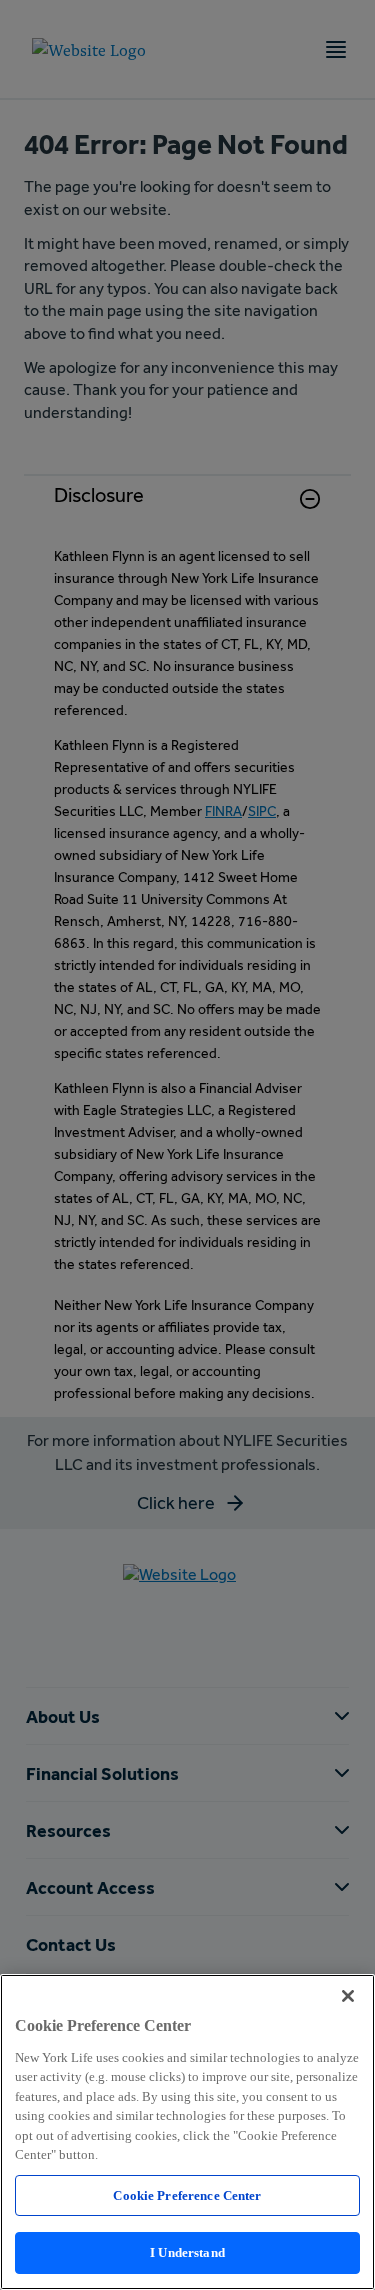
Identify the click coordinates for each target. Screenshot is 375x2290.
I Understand (187, 2252)
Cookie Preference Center (187, 2195)
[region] (187, 2132)
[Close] (348, 1996)
